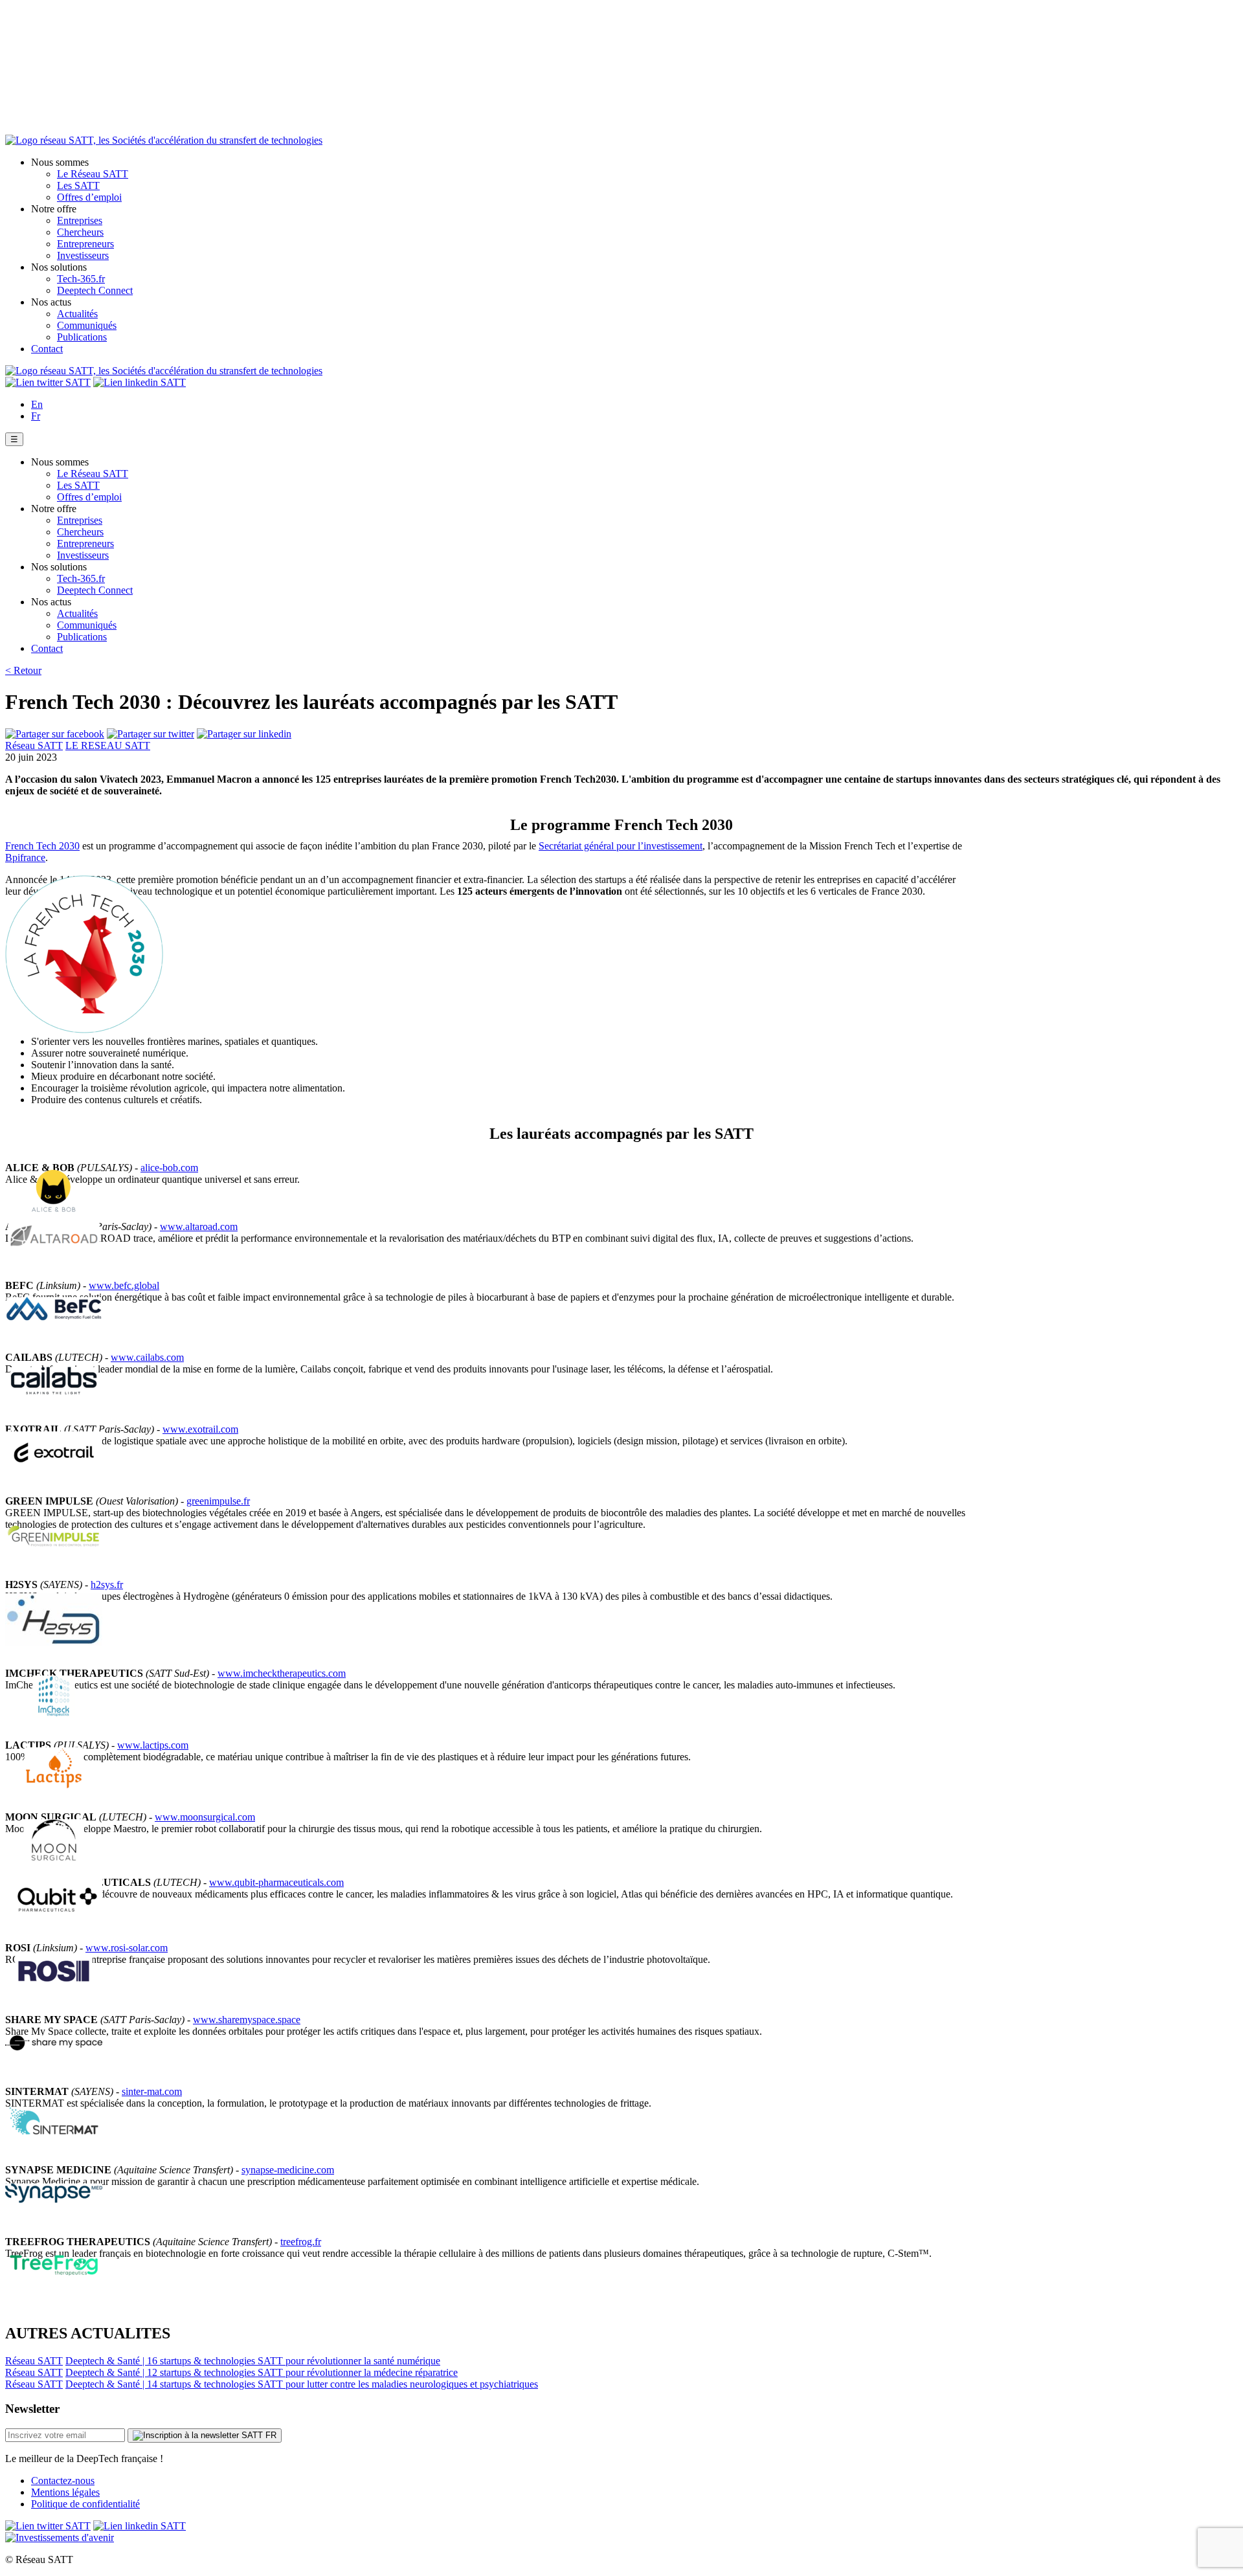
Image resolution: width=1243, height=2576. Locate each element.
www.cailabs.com (147, 1357)
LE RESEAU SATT (108, 745)
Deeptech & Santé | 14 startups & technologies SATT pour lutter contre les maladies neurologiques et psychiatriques (302, 2384)
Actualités (77, 314)
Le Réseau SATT (93, 174)
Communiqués (87, 325)
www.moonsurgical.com (205, 1817)
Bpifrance (25, 857)
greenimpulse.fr (218, 1501)
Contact (47, 349)
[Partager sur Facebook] (55, 734)
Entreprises (80, 220)
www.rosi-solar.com (127, 1948)
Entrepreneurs (85, 244)
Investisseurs (83, 255)
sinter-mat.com (152, 2091)
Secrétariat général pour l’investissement (621, 846)
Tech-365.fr (81, 279)
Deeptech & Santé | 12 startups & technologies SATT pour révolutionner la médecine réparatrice (262, 2372)
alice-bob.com (169, 1168)
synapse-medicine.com (288, 2170)
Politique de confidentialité (85, 2504)
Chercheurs (80, 232)
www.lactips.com (153, 1745)
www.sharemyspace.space (247, 2020)
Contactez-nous (63, 2481)
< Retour (23, 670)
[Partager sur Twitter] (151, 734)
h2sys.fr (107, 1585)
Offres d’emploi (89, 197)
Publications (82, 337)
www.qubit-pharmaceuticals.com (276, 1882)
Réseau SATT (34, 745)
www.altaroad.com (199, 1226)
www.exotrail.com (200, 1429)
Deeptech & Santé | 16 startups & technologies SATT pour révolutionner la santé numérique (253, 2361)
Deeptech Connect (95, 290)
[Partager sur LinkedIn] (244, 734)
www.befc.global (124, 1285)
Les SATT (78, 185)
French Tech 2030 (42, 846)
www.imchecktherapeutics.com (282, 1673)
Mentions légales (65, 2492)
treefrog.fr (301, 2242)
